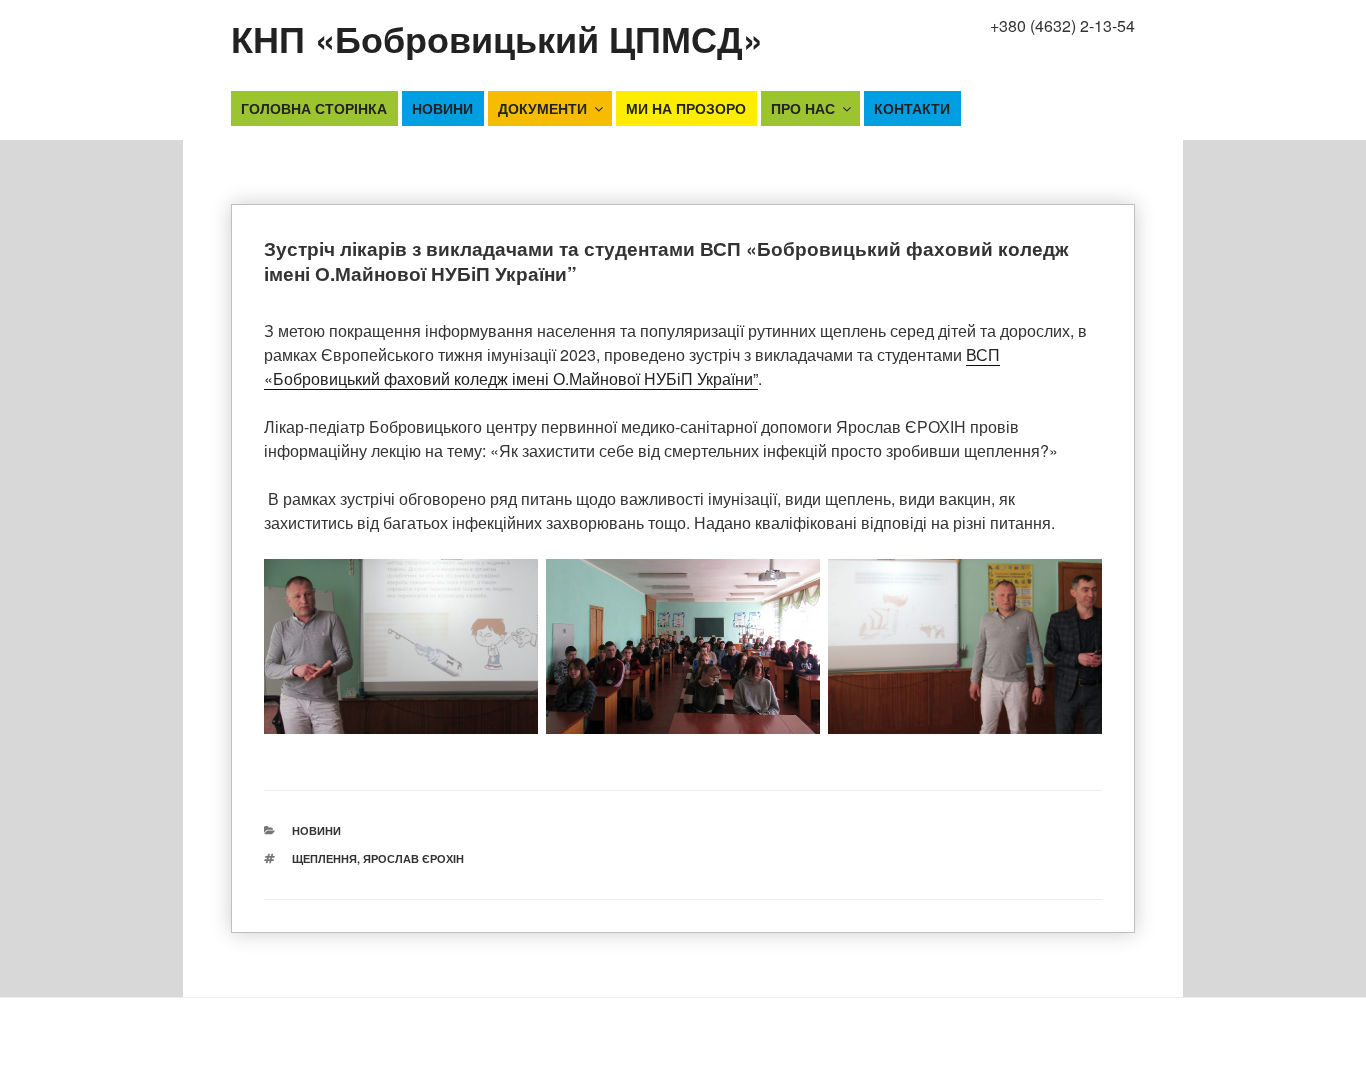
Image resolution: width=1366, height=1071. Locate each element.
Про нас (803, 108)
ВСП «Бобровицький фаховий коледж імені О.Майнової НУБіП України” (632, 366)
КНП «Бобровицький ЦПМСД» (497, 38)
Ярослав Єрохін (413, 858)
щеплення (324, 858)
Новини (442, 108)
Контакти (912, 108)
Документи (542, 108)
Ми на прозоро (686, 108)
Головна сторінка (314, 108)
